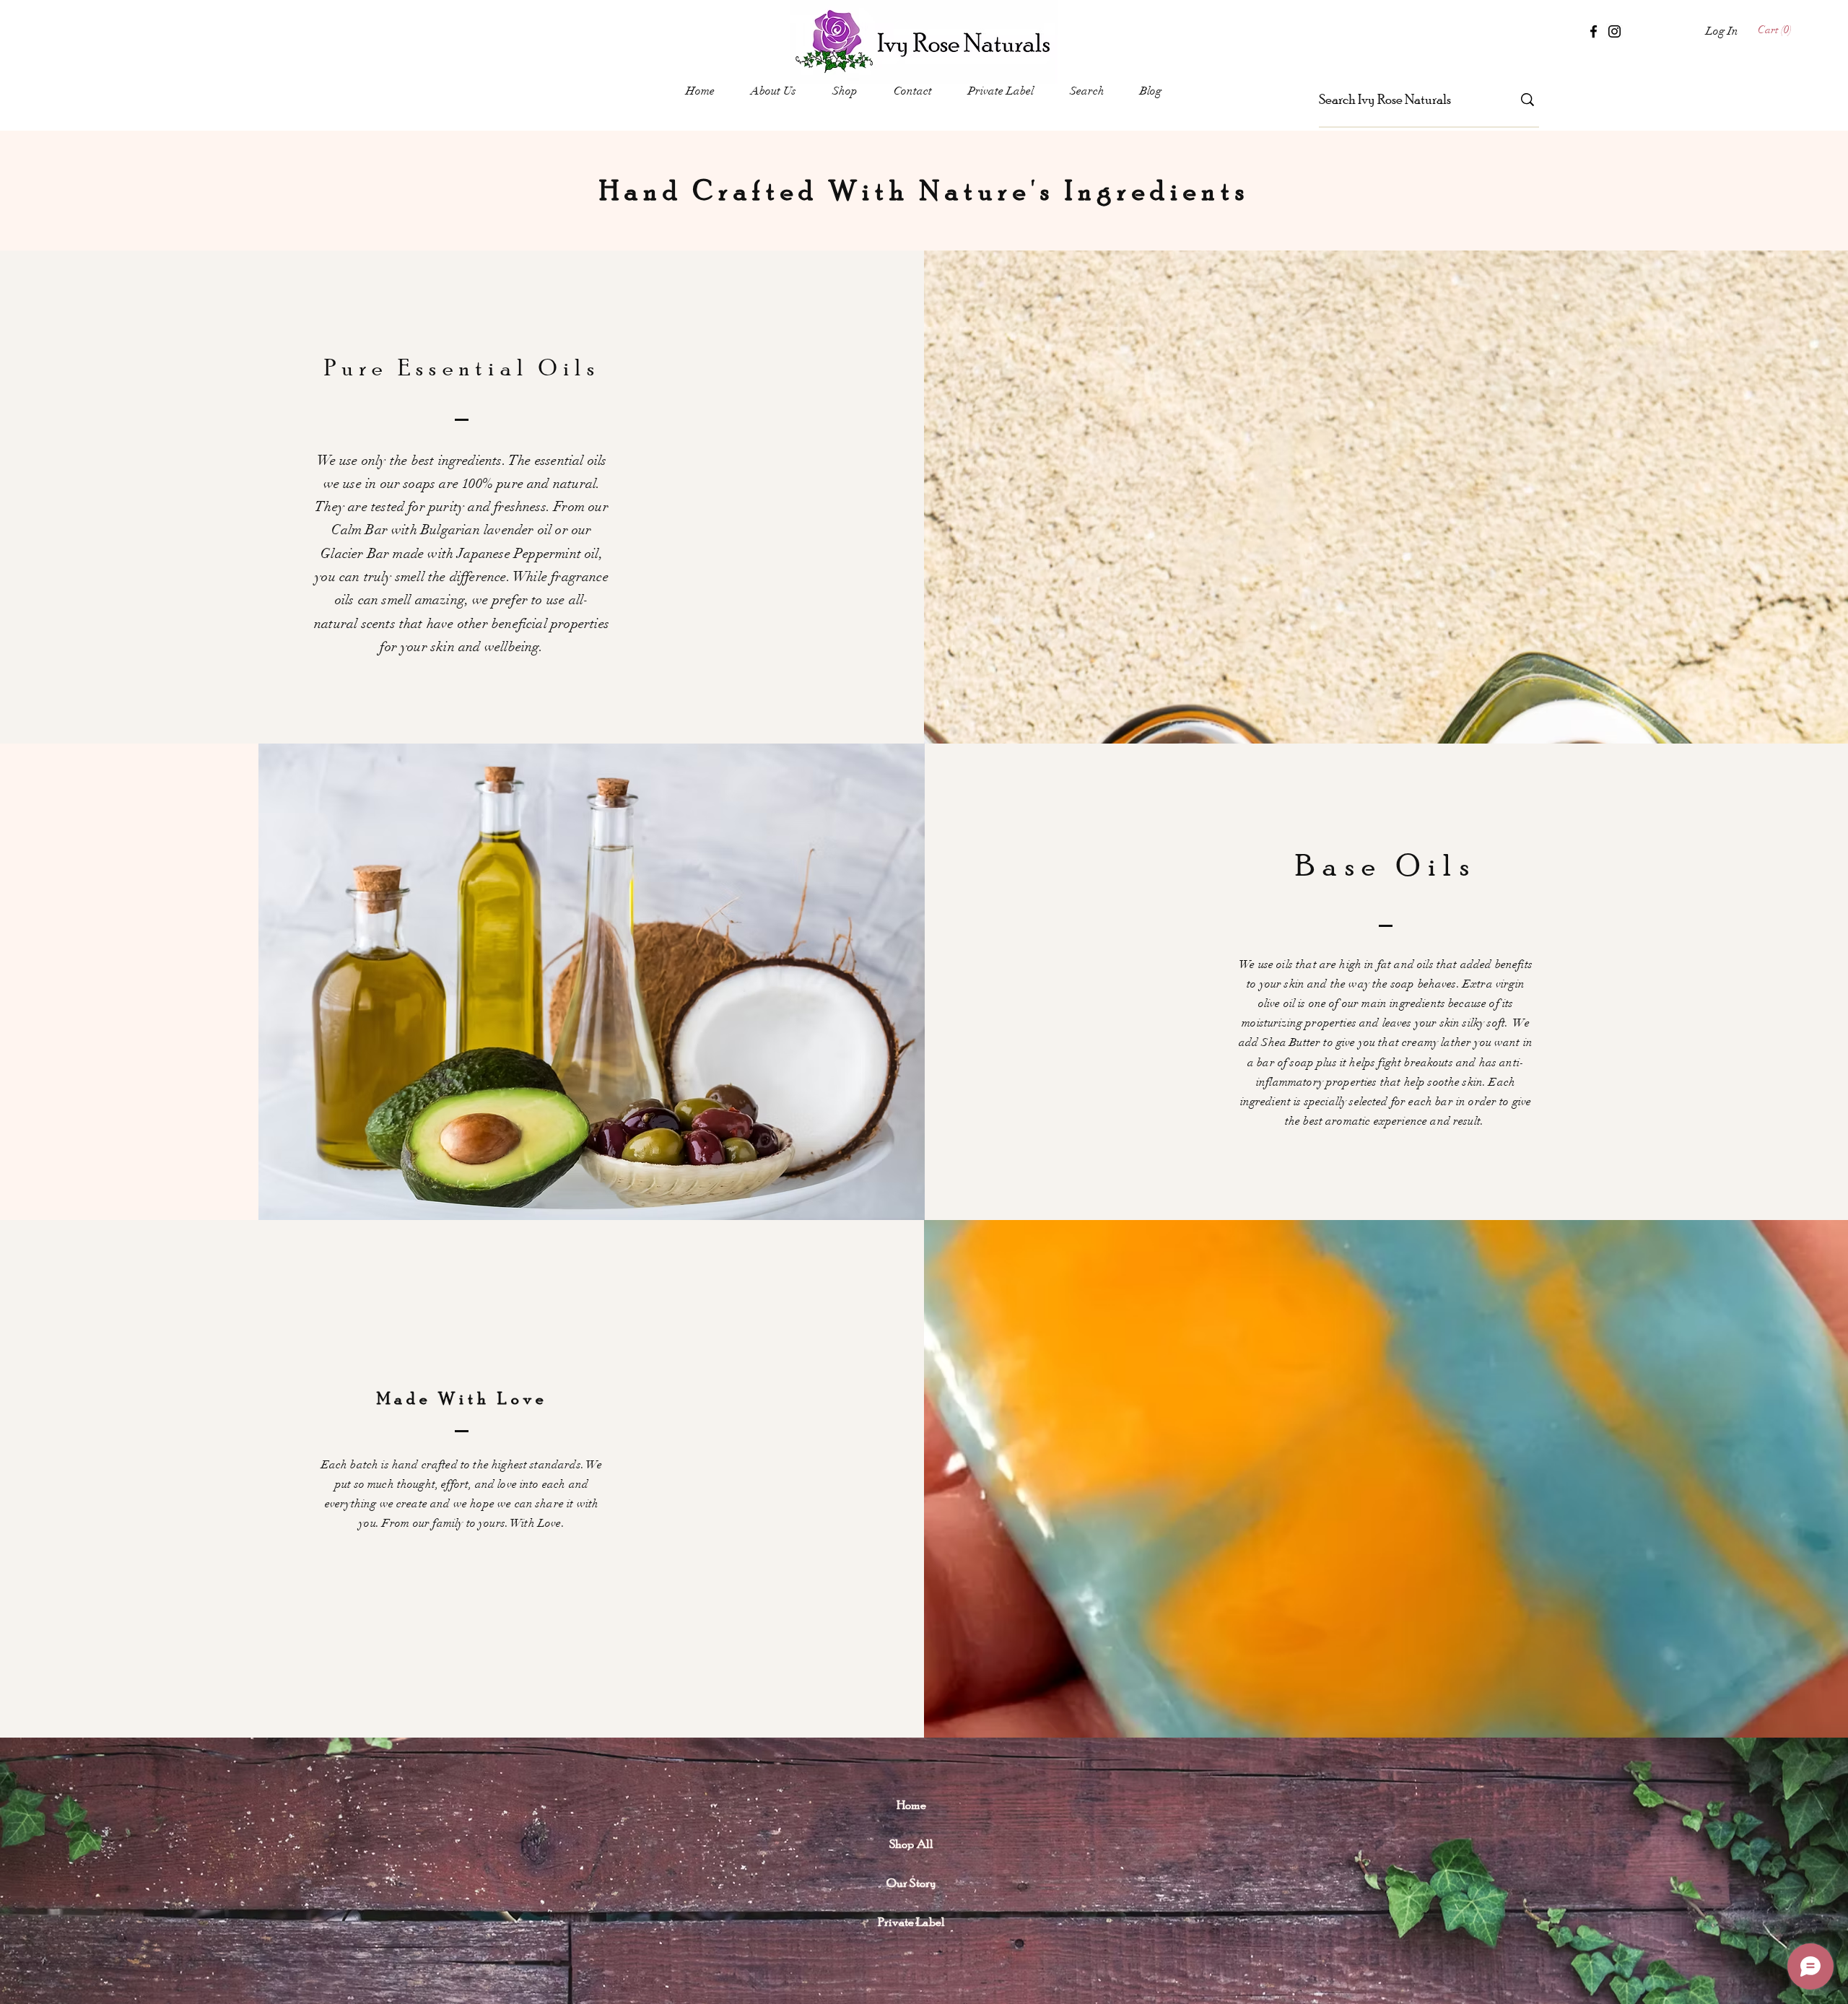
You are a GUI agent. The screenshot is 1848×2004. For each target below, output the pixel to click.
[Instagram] (1614, 31)
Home (911, 1804)
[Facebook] (1594, 31)
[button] (1777, 30)
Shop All (911, 1843)
